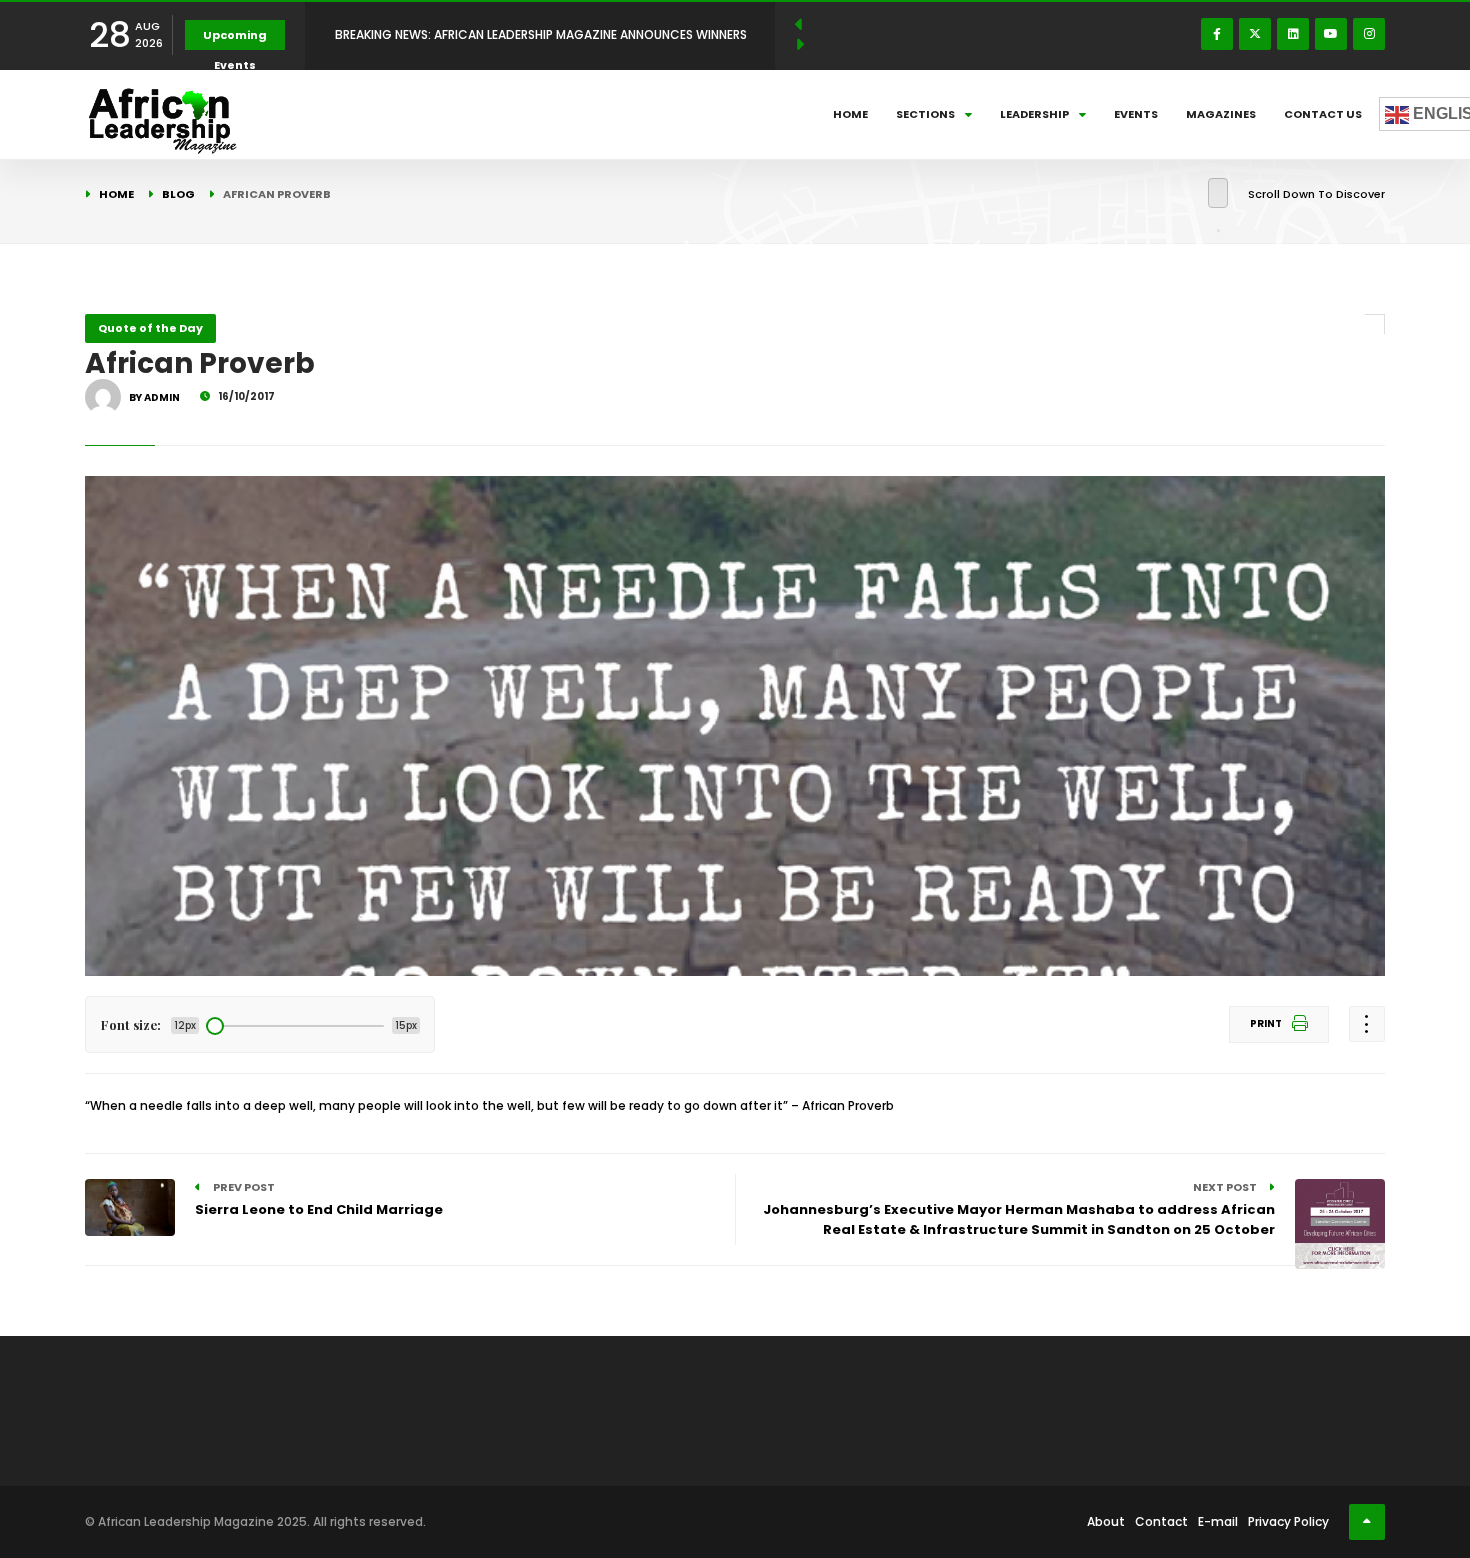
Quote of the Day (150, 328)
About (1106, 1521)
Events (1136, 114)
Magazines (1221, 114)
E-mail (1218, 1521)
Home (850, 114)
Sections (925, 114)
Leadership (1034, 114)
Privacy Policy (1288, 1521)
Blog (178, 194)
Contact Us (1323, 114)
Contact (1161, 1521)
